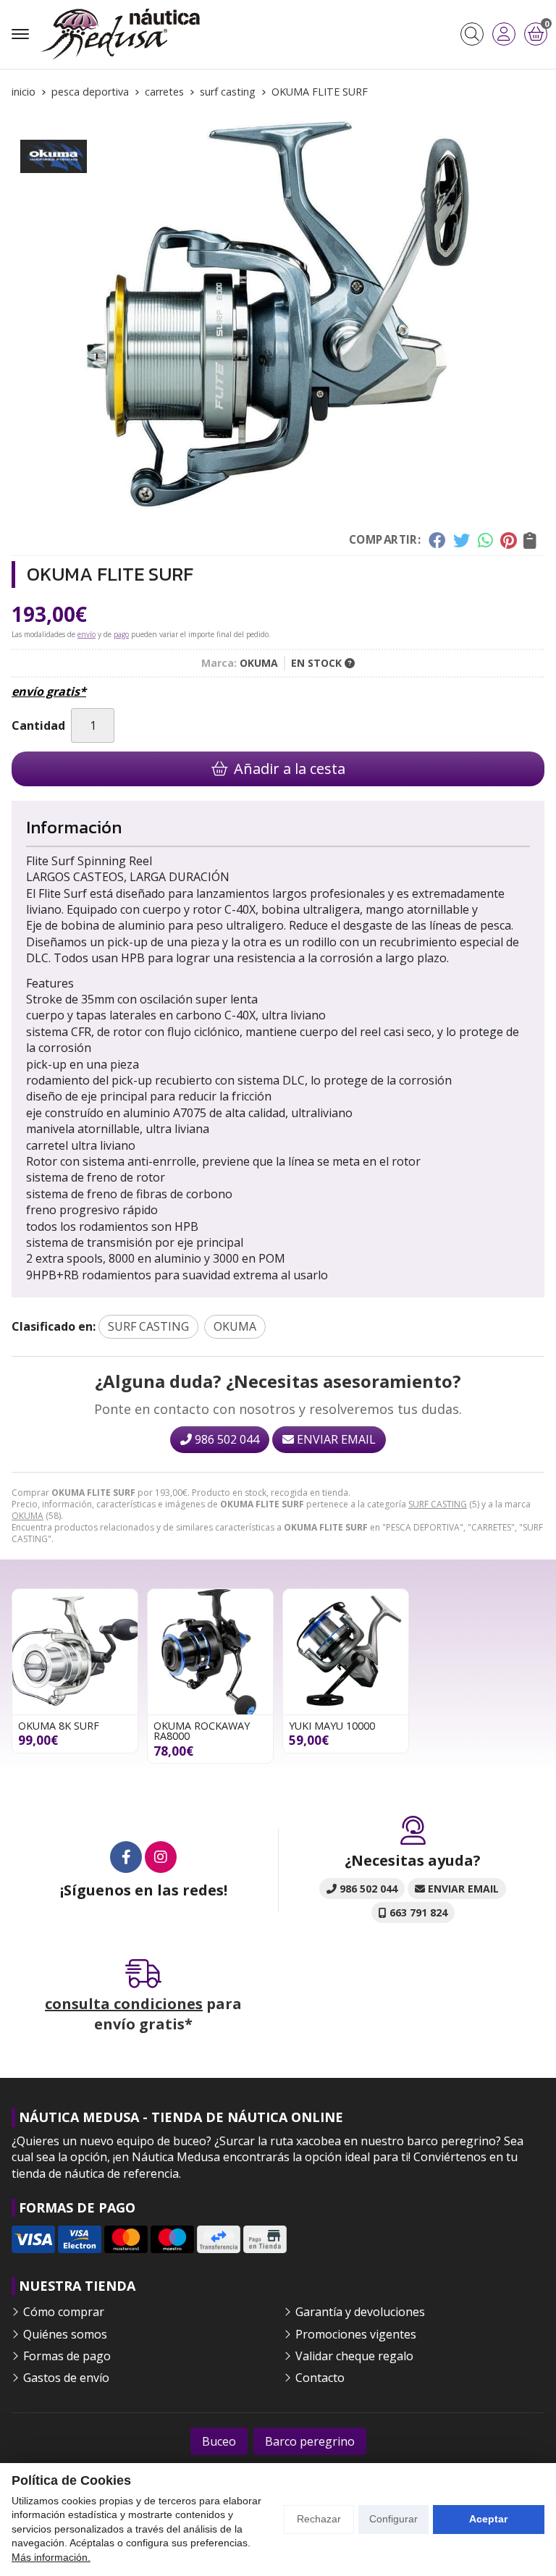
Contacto (320, 2378)
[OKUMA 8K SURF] (75, 1652)
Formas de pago (67, 2356)
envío (87, 634)
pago (121, 634)
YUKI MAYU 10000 (332, 1726)
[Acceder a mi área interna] (504, 34)
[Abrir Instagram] (161, 1857)
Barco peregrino (310, 2441)
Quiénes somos (65, 2334)
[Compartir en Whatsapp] (485, 540)
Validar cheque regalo (354, 2356)
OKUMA (28, 1516)
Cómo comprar (64, 2312)
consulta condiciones (124, 2004)
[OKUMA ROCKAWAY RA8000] (210, 1652)
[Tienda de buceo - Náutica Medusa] (120, 34)
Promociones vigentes (356, 2334)
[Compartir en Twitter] (462, 540)
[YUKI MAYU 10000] (346, 1652)
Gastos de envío (66, 2378)
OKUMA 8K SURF (59, 1726)
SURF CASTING (438, 1504)
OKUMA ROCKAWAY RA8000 (202, 1731)
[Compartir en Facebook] (437, 540)
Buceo (219, 2441)
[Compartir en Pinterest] (508, 540)
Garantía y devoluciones (360, 2312)
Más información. (51, 2557)
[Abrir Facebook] (126, 1857)
